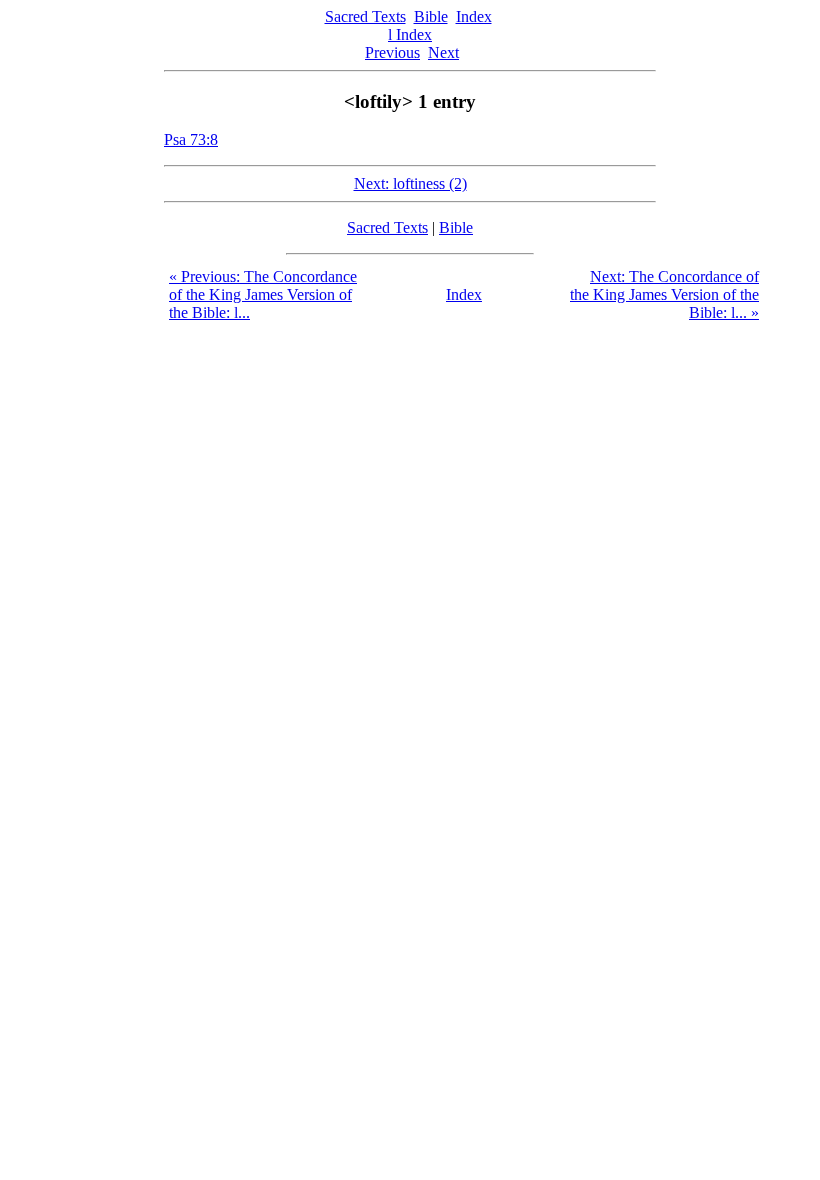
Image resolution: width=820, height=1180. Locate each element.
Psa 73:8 (191, 139)
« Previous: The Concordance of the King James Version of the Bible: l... (263, 294)
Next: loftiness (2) (410, 183)
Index (474, 16)
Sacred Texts (365, 16)
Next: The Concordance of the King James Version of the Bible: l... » (664, 294)
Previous (392, 52)
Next (443, 52)
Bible (431, 16)
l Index (410, 34)
